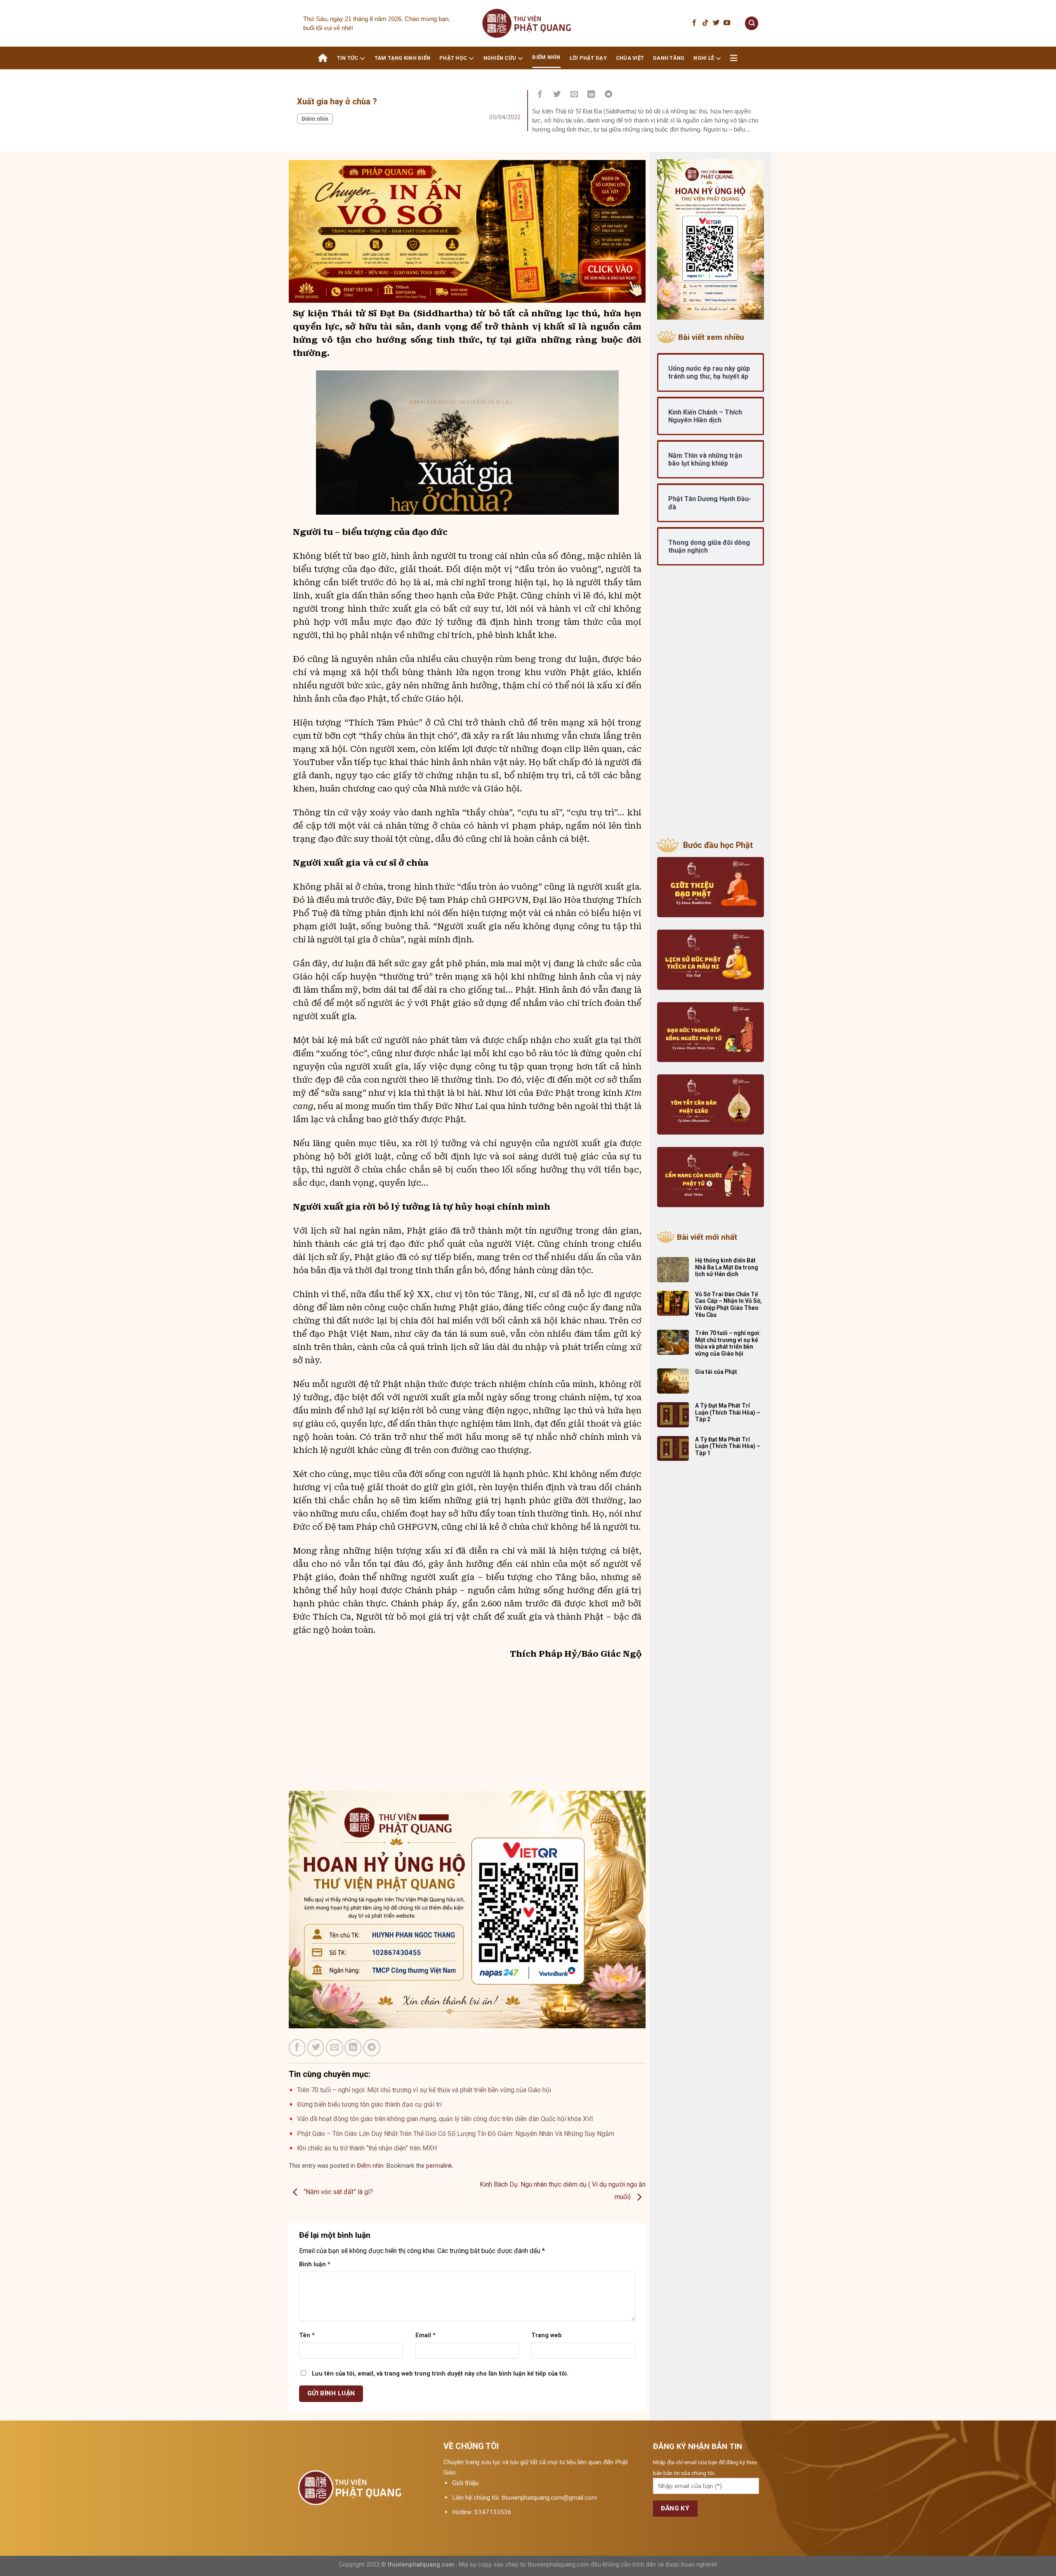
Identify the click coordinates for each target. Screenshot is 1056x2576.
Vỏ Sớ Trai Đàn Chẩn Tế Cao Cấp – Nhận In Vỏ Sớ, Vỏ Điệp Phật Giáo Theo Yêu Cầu (728, 1304)
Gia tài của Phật (716, 1372)
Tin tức (348, 58)
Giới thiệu (465, 2483)
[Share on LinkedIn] (592, 95)
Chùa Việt (630, 58)
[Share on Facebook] (540, 95)
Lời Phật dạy (588, 58)
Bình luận (315, 2264)
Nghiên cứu (500, 58)
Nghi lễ (704, 58)
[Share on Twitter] (557, 95)
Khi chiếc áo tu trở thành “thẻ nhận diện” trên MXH (367, 2148)
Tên (307, 2335)
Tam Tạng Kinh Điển (403, 58)
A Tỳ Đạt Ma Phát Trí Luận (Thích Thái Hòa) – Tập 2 (728, 1413)
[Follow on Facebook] (694, 23)
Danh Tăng (669, 58)
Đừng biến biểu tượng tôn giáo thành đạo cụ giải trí (369, 2104)
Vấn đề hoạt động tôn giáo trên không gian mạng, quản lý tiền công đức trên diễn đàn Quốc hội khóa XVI (445, 2119)
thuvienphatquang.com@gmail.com (549, 2498)
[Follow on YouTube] (727, 23)
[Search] (752, 23)
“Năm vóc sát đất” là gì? (337, 2192)
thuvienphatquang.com (421, 2565)
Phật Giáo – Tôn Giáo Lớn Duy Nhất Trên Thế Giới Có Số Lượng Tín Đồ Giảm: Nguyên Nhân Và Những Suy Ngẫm (456, 2134)
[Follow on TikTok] (705, 23)
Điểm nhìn (546, 57)
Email (425, 2335)
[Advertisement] (467, 1733)
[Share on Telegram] (608, 95)
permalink (439, 2166)
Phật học (453, 58)
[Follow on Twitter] (716, 23)
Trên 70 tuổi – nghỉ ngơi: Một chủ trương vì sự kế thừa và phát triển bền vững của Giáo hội (424, 2090)
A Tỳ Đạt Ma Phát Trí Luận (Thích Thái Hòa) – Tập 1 (728, 1446)
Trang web (547, 2335)
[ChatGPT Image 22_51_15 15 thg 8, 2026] (467, 231)
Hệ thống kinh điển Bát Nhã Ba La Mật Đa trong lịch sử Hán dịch (727, 1267)
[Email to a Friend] (574, 95)
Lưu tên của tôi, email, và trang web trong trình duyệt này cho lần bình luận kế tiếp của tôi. (440, 2374)
